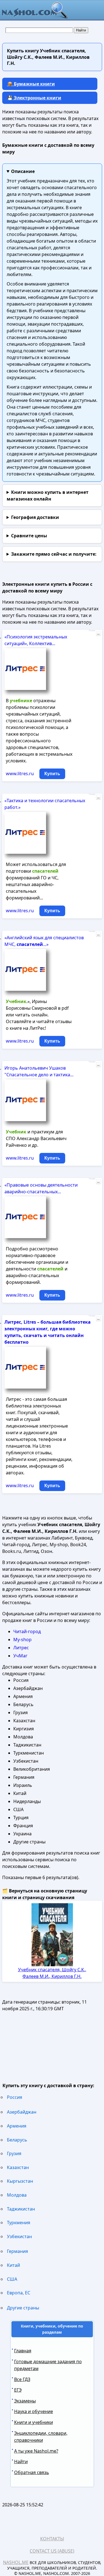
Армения (17, 2126)
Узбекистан (19, 2236)
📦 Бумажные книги (31, 84)
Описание (23, 171)
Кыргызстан (20, 2181)
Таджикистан (21, 2209)
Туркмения (19, 2223)
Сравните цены (29, 536)
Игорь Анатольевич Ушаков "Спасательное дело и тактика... (39, 1071)
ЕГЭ (18, 2390)
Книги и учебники (34, 2422)
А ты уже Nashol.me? (36, 2451)
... (98, 633)
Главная (23, 2351)
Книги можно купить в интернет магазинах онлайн (48, 496)
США (12, 2279)
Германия (17, 2251)
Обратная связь (32, 2472)
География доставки (35, 517)
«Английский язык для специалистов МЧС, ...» (44, 941)
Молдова (17, 2195)
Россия (15, 2097)
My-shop (22, 1640)
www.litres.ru (20, 774)
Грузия (14, 2153)
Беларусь (17, 2140)
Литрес (21, 1648)
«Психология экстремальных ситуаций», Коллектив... (36, 640)
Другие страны (23, 2308)
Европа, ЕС (19, 2293)
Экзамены (25, 2401)
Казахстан (18, 2167)
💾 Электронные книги (34, 98)
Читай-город (27, 1631)
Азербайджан (22, 2112)
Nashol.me (16, 2562)
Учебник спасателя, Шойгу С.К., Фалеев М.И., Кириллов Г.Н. (52, 1973)
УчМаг (20, 1656)
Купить (52, 774)
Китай (13, 2265)
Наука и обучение (34, 2411)
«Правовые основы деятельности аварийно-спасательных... (41, 1188)
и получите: (54, 554)
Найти (21, 2462)
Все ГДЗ (22, 2379)
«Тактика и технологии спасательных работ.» (45, 804)
